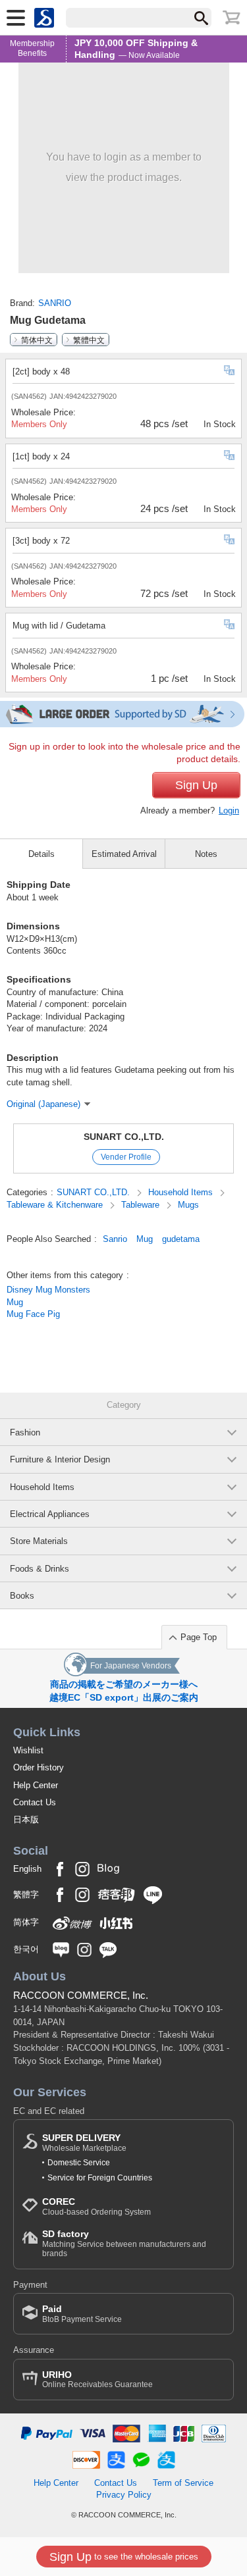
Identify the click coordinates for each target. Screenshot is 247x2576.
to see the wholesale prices (124, 2557)
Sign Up (196, 785)
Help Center (36, 1785)
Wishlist (28, 1750)
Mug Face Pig (33, 1314)
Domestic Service (79, 2163)
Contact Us (35, 1802)
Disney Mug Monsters (48, 1290)
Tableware (142, 1205)
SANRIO (55, 303)
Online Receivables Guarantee (97, 2380)
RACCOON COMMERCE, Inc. (81, 1995)
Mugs (188, 1205)
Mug (145, 1239)
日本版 (26, 1819)
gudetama (181, 1239)
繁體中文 (89, 340)
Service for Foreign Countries (100, 2178)
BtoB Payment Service (82, 2314)
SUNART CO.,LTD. (124, 1137)
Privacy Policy (124, 2495)
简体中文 (37, 340)
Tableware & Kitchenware (56, 1205)
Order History (39, 1767)
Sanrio (115, 1239)
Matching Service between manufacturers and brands (124, 2243)
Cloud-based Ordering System (96, 2206)
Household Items (182, 1192)
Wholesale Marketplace (84, 2143)
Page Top (199, 1637)
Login (229, 811)
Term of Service (183, 2483)
